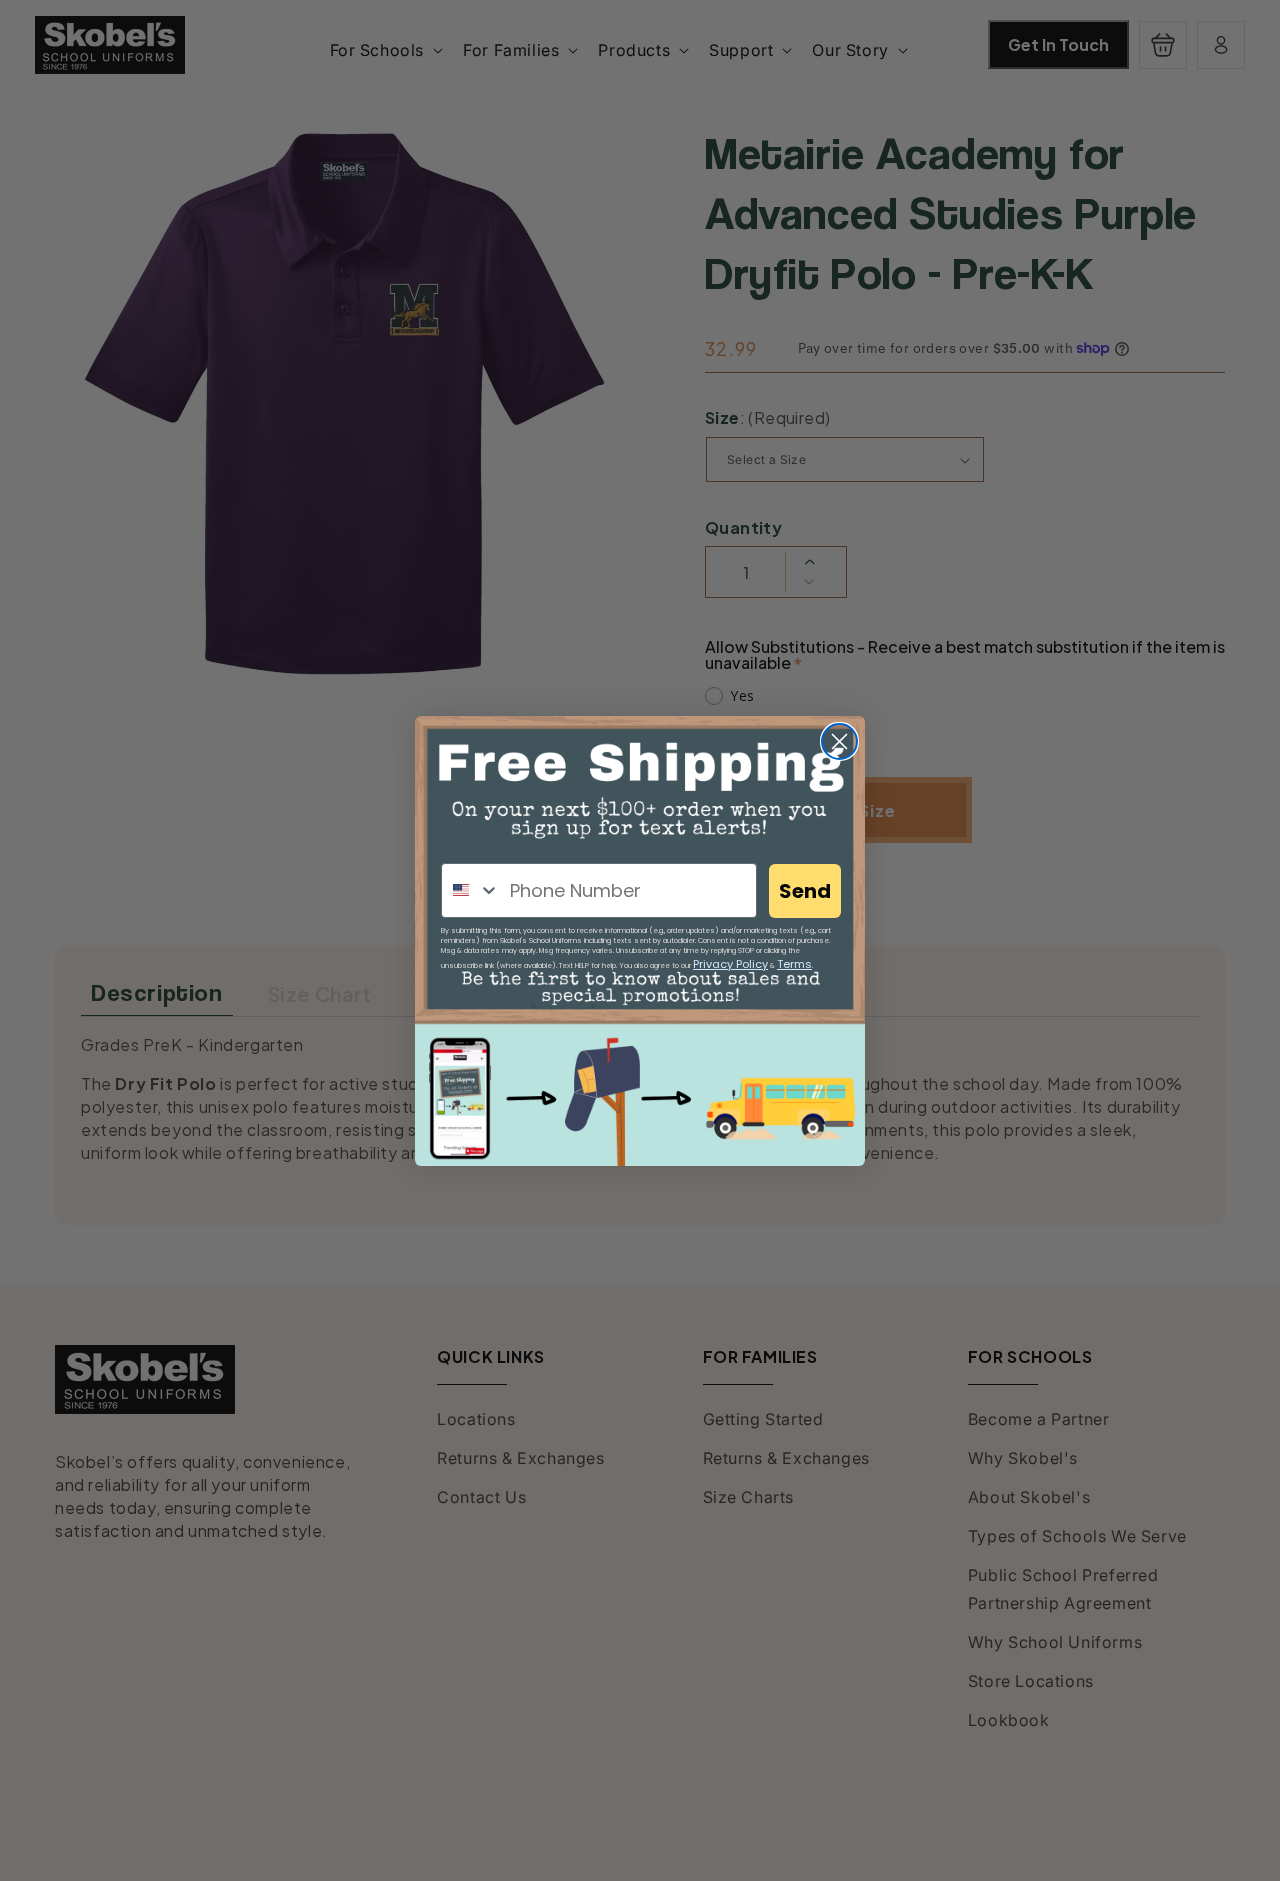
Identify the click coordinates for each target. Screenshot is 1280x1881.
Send (805, 891)
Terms (794, 964)
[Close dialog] (839, 741)
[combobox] (471, 890)
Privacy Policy (730, 964)
